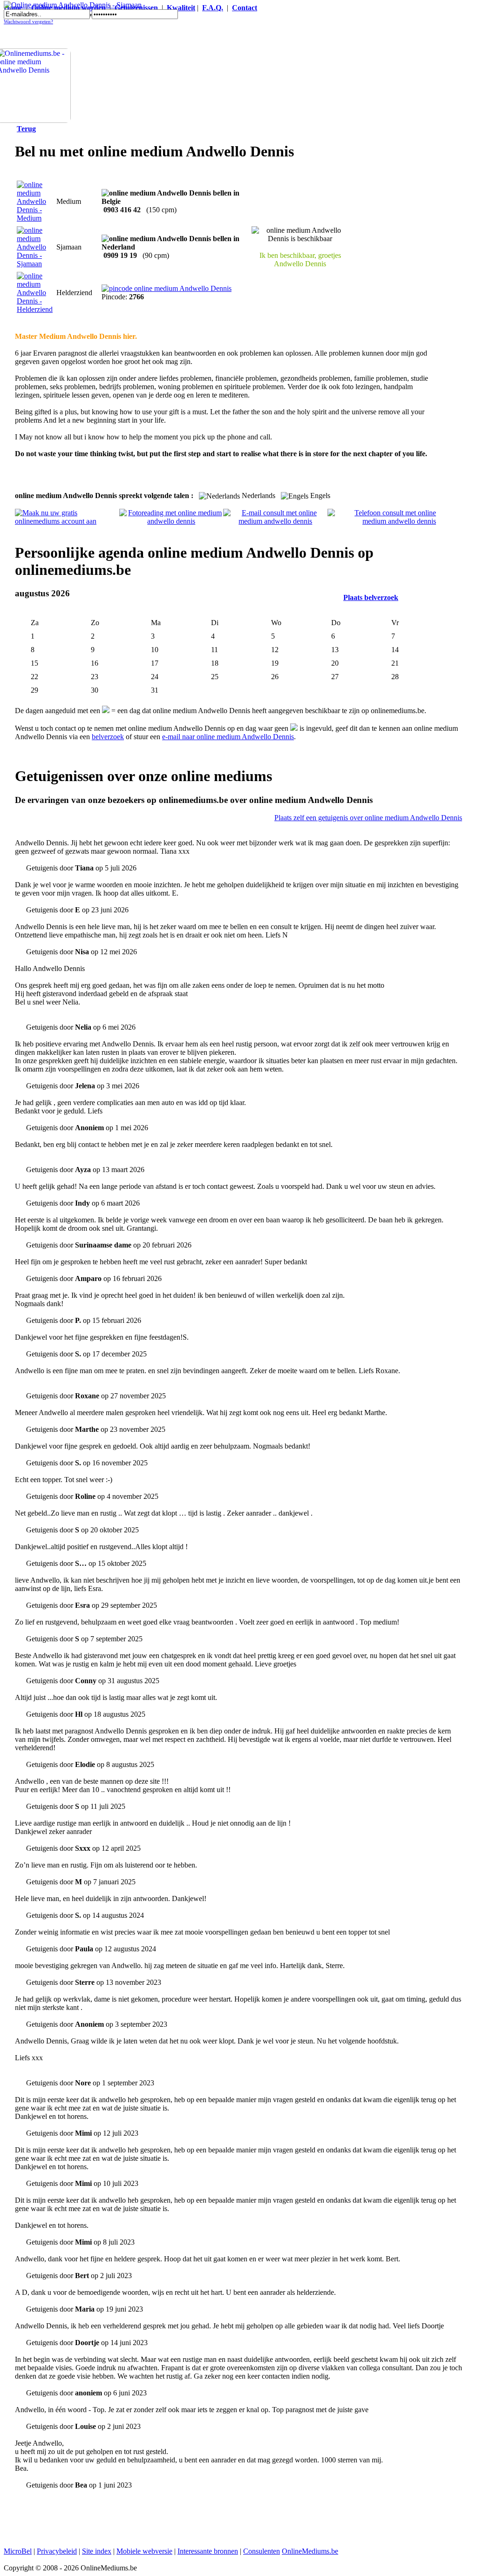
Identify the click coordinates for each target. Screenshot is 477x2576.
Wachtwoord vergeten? (28, 22)
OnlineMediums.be (310, 2551)
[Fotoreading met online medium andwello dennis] (171, 521)
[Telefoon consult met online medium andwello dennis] (382, 521)
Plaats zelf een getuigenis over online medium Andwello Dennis (368, 818)
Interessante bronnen (208, 2551)
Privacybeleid (57, 2551)
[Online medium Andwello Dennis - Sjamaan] (73, 5)
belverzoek (108, 737)
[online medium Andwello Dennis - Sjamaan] (35, 264)
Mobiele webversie (144, 2551)
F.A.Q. (213, 8)
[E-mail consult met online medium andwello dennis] (275, 521)
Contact (245, 8)
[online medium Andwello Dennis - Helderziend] (35, 309)
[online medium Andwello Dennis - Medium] (35, 218)
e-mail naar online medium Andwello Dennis (228, 737)
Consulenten (262, 2551)
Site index (97, 2551)
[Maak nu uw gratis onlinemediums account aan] (67, 521)
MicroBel (18, 2551)
